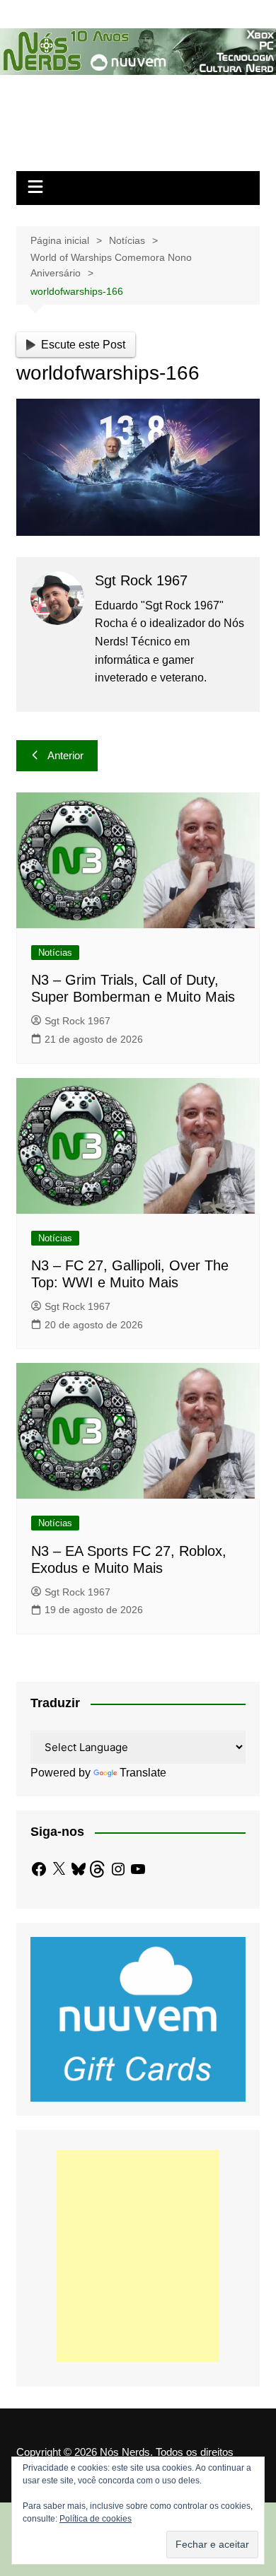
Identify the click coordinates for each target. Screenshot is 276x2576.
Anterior (65, 755)
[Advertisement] (138, 2256)
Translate (143, 1773)
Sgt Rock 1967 (77, 1021)
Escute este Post (83, 345)
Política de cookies (96, 2519)
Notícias (55, 953)
